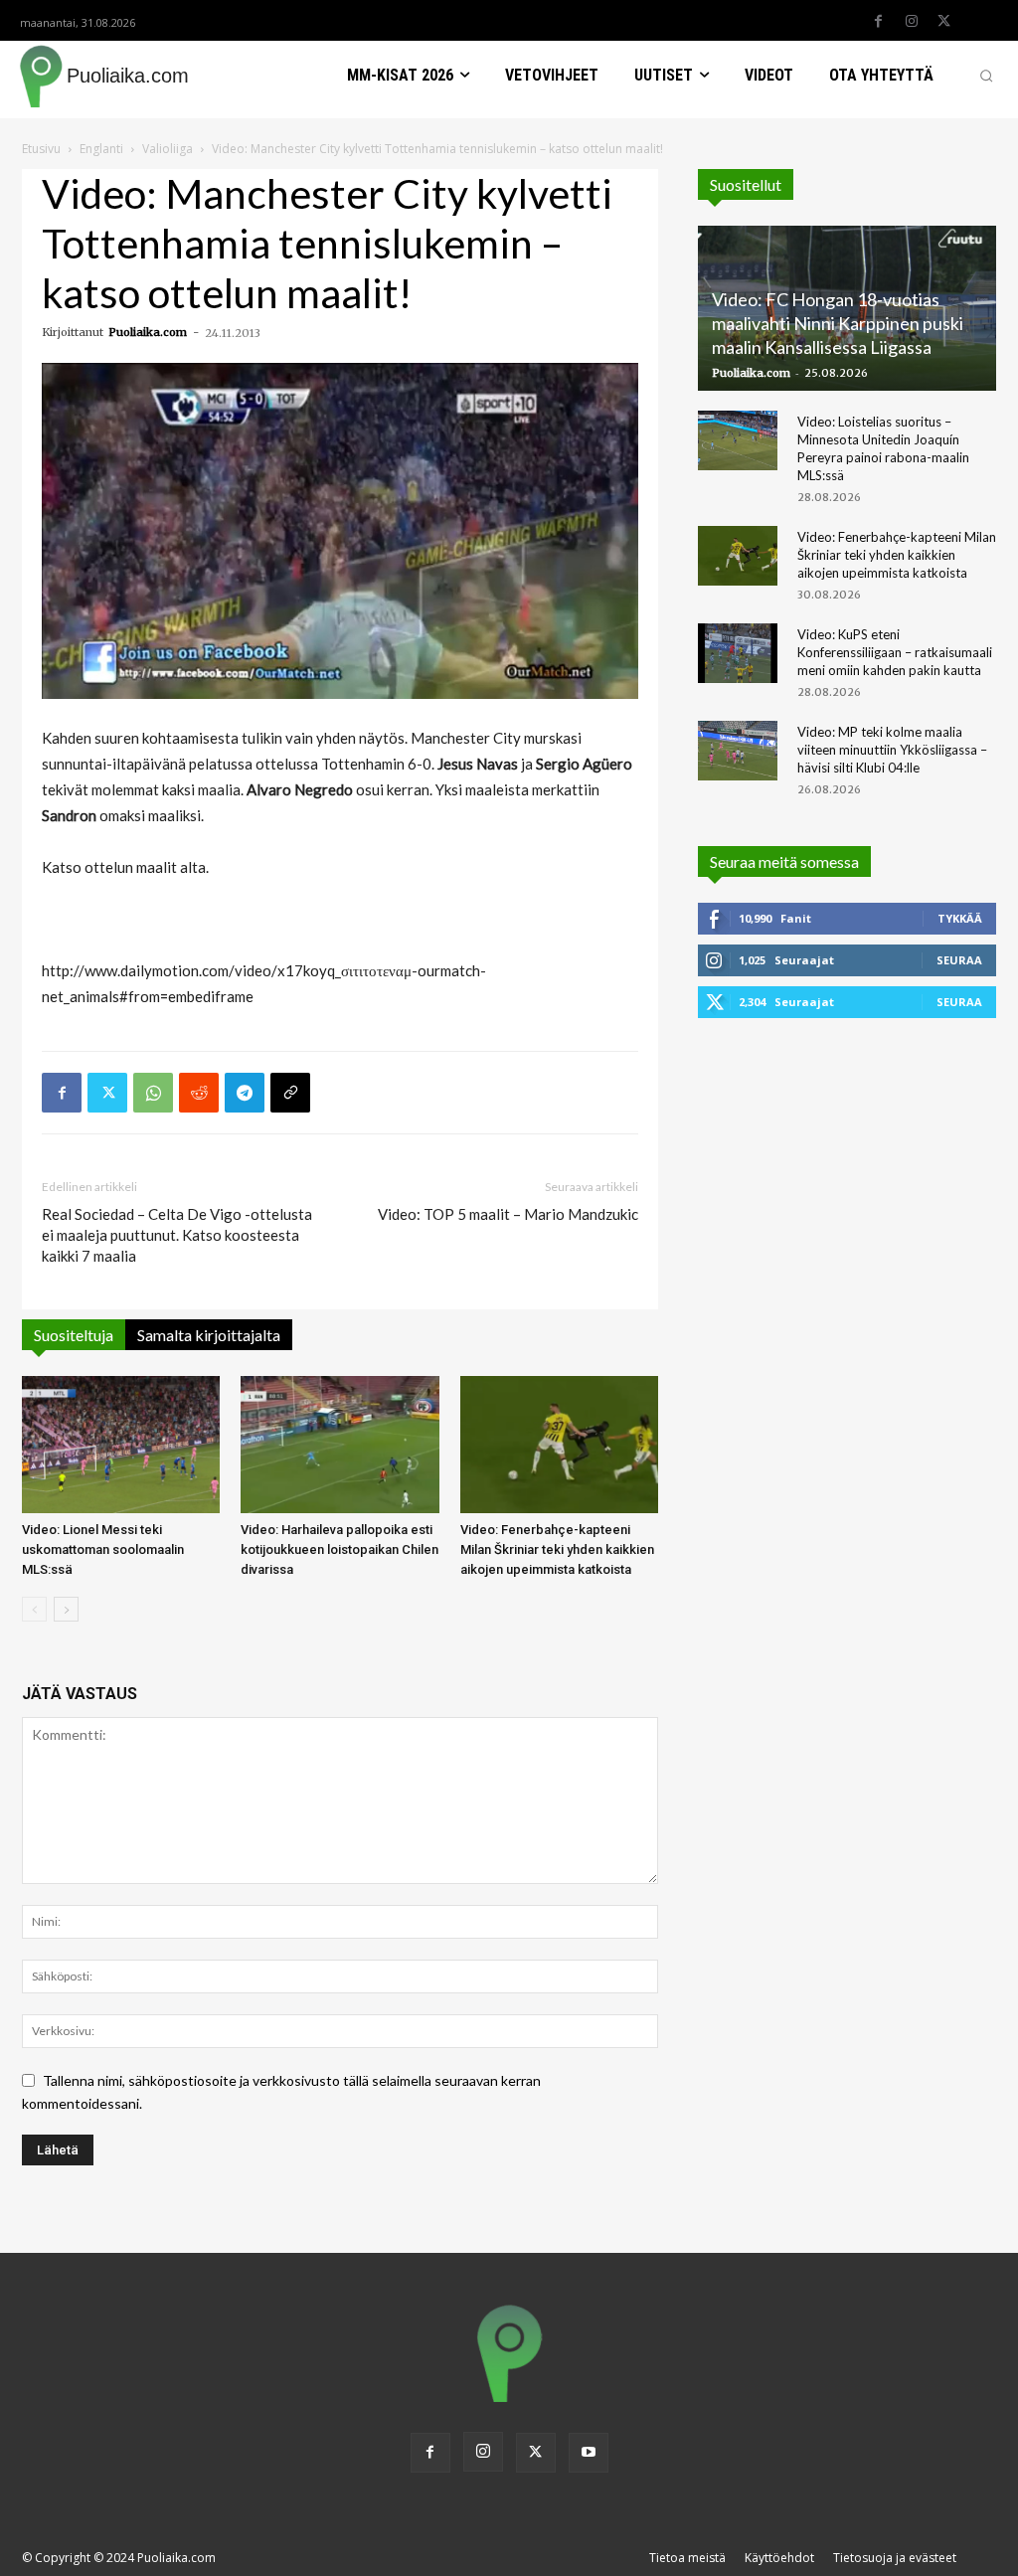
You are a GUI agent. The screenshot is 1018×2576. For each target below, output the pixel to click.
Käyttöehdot (779, 2558)
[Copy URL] (290, 1093)
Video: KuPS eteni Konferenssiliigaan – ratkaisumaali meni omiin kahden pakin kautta (895, 652)
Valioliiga (168, 149)
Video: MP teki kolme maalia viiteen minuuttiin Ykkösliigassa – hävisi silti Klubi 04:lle (892, 750)
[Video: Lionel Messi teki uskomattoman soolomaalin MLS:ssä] (121, 1444)
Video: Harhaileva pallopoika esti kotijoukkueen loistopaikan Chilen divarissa (339, 1549)
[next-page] (66, 1609)
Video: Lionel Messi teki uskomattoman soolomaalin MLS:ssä (103, 1549)
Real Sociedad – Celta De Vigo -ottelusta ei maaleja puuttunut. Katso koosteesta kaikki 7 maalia (177, 1235)
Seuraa (959, 960)
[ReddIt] (199, 1093)
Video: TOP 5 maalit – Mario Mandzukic (508, 1214)
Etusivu (41, 149)
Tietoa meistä (687, 2558)
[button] (986, 76)
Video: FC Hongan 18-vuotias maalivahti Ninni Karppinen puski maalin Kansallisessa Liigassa (838, 323)
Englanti (101, 149)
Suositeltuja (74, 1335)
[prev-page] (34, 1609)
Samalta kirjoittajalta (209, 1335)
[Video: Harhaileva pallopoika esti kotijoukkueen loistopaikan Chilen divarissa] (339, 1444)
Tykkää (960, 918)
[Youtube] (589, 2453)
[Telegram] (245, 1093)
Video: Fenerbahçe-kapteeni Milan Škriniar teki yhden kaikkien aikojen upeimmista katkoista (557, 1549)
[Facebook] (879, 22)
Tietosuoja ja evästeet (895, 2558)
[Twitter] (944, 22)
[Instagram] (912, 22)
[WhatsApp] (153, 1093)
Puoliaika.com (148, 332)
